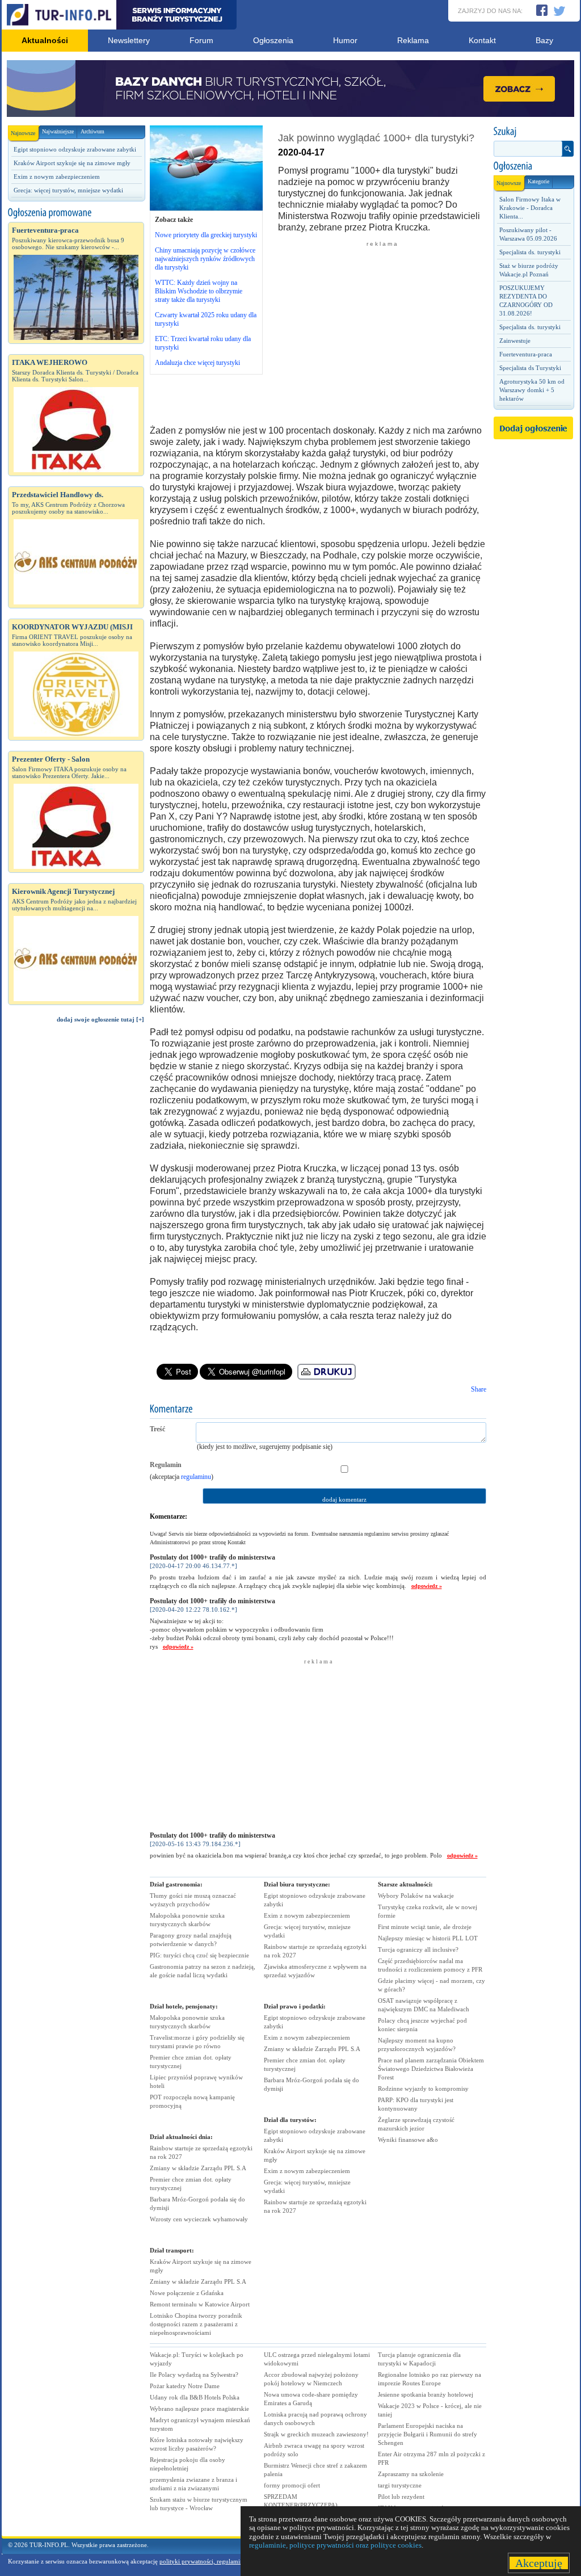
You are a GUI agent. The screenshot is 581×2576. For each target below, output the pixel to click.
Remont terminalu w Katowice (200, 2304)
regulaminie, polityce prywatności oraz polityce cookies (335, 2545)
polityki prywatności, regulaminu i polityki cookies (227, 2561)
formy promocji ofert (292, 2485)
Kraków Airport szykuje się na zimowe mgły (72, 163)
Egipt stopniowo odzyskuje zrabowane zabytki (75, 149)
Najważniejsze (58, 131)
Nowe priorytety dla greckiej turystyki (206, 235)
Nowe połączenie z (187, 2293)
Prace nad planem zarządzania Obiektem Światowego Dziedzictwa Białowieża (431, 2069)
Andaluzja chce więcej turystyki (197, 363)
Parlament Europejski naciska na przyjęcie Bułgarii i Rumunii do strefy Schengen (428, 2434)
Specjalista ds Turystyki (530, 368)
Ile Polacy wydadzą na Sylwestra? (194, 2375)
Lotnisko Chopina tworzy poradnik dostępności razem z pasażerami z (196, 2324)
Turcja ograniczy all (418, 1949)
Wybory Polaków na (416, 1896)
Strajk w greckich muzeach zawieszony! (316, 2434)
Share (479, 1389)
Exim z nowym (307, 1915)
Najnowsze (23, 133)
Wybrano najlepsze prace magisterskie (199, 2409)
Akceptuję (539, 2563)
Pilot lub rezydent (401, 2497)
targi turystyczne (400, 2485)
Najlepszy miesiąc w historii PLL (428, 1938)
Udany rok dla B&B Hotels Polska (195, 2397)
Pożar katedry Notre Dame (185, 2386)
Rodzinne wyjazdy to (423, 2088)
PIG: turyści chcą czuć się (199, 1955)
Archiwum (92, 131)
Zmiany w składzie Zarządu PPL (198, 2168)
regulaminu (196, 1477)
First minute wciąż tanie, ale (425, 1927)
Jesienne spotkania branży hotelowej (426, 2394)
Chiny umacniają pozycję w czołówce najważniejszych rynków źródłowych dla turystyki (205, 259)
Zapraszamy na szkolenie (411, 2474)
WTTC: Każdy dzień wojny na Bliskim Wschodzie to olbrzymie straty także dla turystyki (199, 291)
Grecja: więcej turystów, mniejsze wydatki (68, 190)
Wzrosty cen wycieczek (199, 2219)
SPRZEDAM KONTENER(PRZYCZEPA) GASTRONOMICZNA (301, 2505)
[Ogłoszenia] (533, 166)
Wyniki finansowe (408, 2140)
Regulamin (166, 1465)
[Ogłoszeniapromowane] (76, 213)
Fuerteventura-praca (526, 354)
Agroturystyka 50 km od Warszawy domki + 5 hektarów (532, 390)
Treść (157, 1429)
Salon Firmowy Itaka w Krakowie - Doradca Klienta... (530, 208)
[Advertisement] (76, 1224)
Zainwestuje (515, 341)
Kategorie (538, 181)
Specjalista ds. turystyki (530, 252)
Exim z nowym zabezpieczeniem (57, 177)
